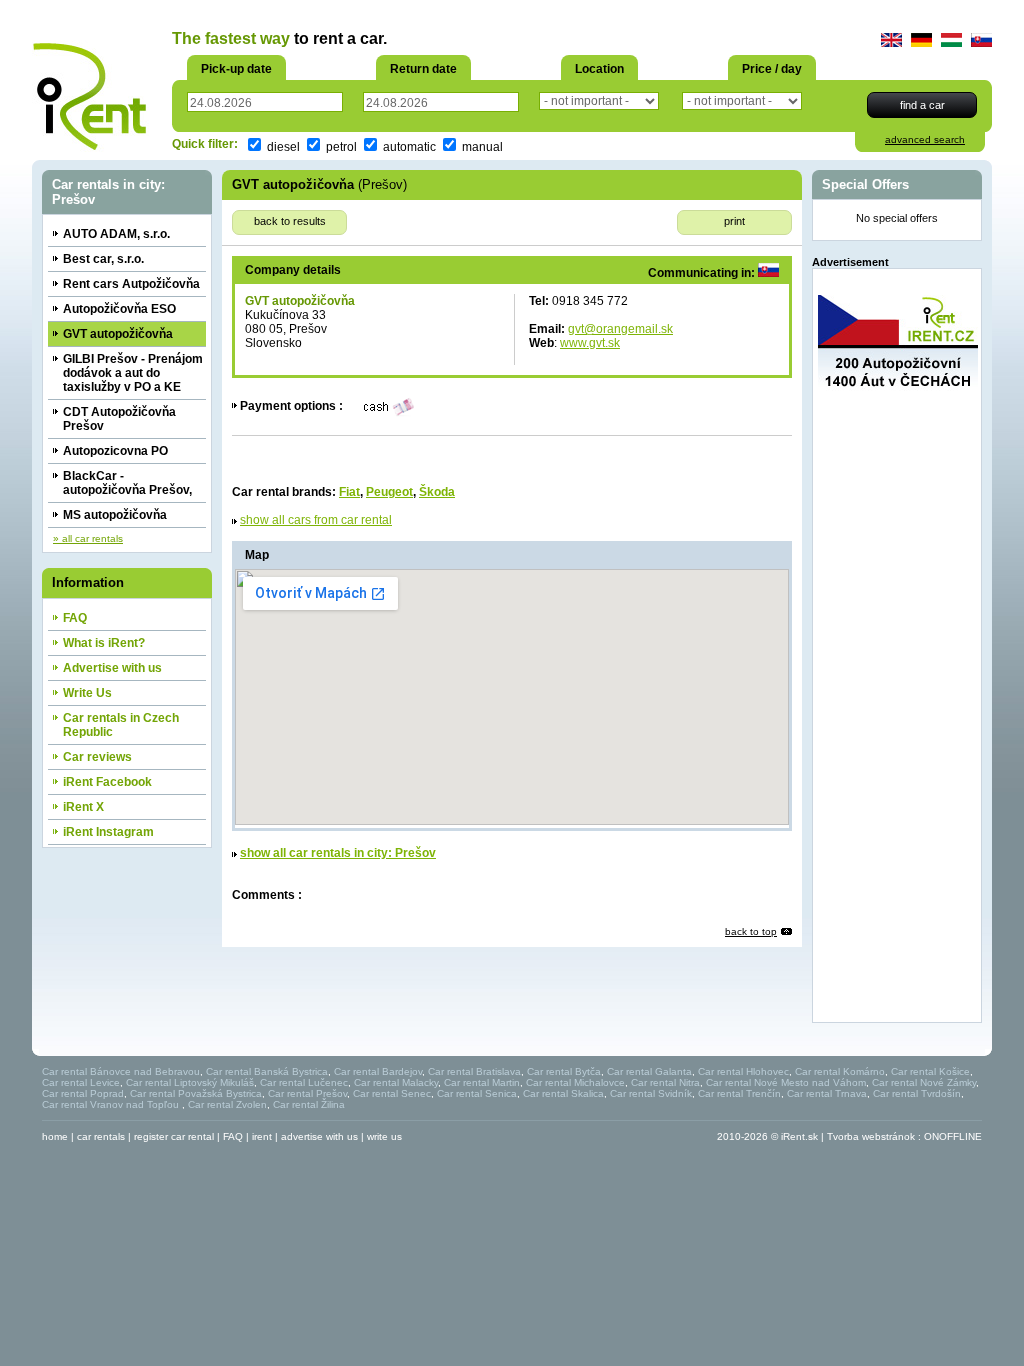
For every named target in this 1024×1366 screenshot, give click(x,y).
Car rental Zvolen (227, 1104)
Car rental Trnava (827, 1093)
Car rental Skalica (563, 1093)
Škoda (437, 492)
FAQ (75, 618)
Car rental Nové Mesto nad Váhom (786, 1082)
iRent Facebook (107, 782)
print (734, 221)
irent (262, 1136)
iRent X (83, 807)
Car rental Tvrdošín (917, 1093)
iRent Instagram (108, 832)
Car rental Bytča (564, 1071)
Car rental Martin (482, 1082)
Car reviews (97, 757)
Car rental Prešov (307, 1093)
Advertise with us (112, 668)
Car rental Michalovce (575, 1082)
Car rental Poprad (83, 1093)
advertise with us (319, 1136)
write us (384, 1136)
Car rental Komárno (840, 1071)
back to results (290, 221)
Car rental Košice (930, 1071)
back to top (751, 931)
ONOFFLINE (953, 1136)
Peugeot (389, 492)
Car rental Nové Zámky (924, 1082)
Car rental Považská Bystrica (196, 1093)
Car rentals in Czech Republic (121, 725)
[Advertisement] (898, 717)
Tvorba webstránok (871, 1136)
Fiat (349, 492)
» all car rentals (88, 538)
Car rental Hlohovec (743, 1071)
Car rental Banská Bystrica (267, 1071)
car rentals (101, 1136)
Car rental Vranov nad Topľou (112, 1104)
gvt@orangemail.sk (620, 329)
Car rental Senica (477, 1093)
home (55, 1136)
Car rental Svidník (651, 1093)
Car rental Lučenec (304, 1082)
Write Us (87, 693)
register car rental (174, 1136)
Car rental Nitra (665, 1082)
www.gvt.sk (590, 343)
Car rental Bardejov (378, 1071)
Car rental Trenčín (739, 1093)
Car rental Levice (81, 1082)
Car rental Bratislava (474, 1071)
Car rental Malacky (396, 1082)
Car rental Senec (392, 1093)
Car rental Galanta (649, 1071)
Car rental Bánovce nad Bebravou (121, 1071)
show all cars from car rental (316, 520)
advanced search (925, 139)
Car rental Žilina (309, 1104)
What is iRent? (104, 643)
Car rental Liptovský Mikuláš (190, 1082)
